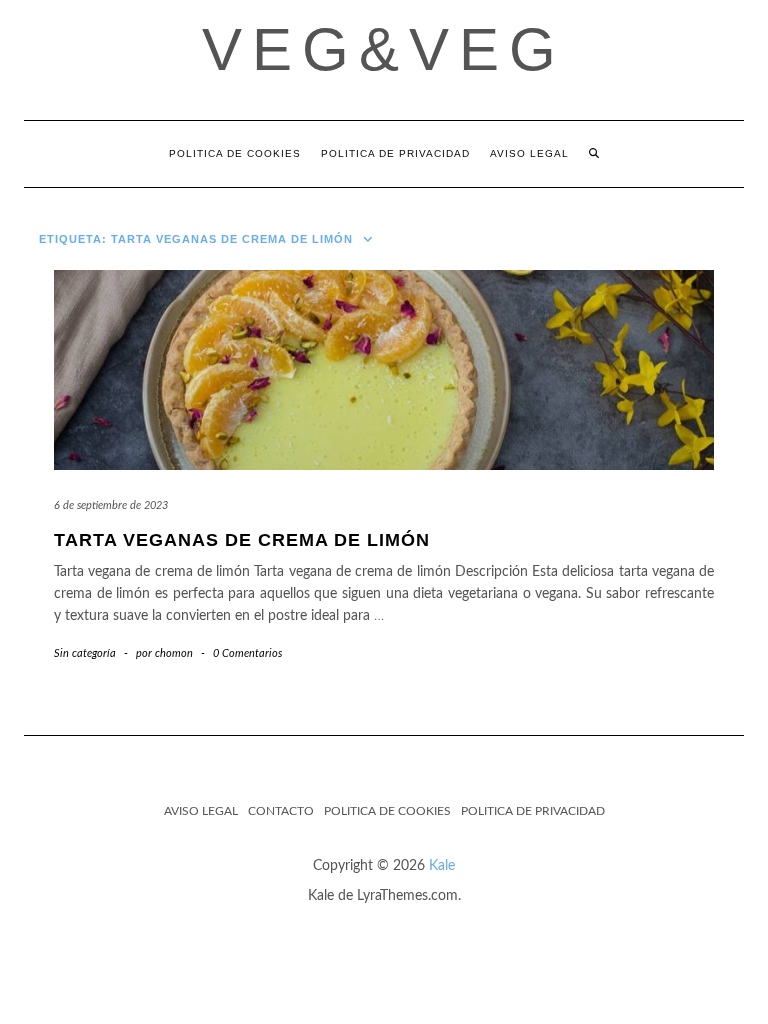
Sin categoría (85, 653)
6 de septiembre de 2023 (111, 505)
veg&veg (384, 49)
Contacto (281, 811)
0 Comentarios (247, 653)
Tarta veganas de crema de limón (242, 540)
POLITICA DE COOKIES (235, 153)
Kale (442, 866)
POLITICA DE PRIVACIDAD (395, 153)
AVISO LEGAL (529, 153)
